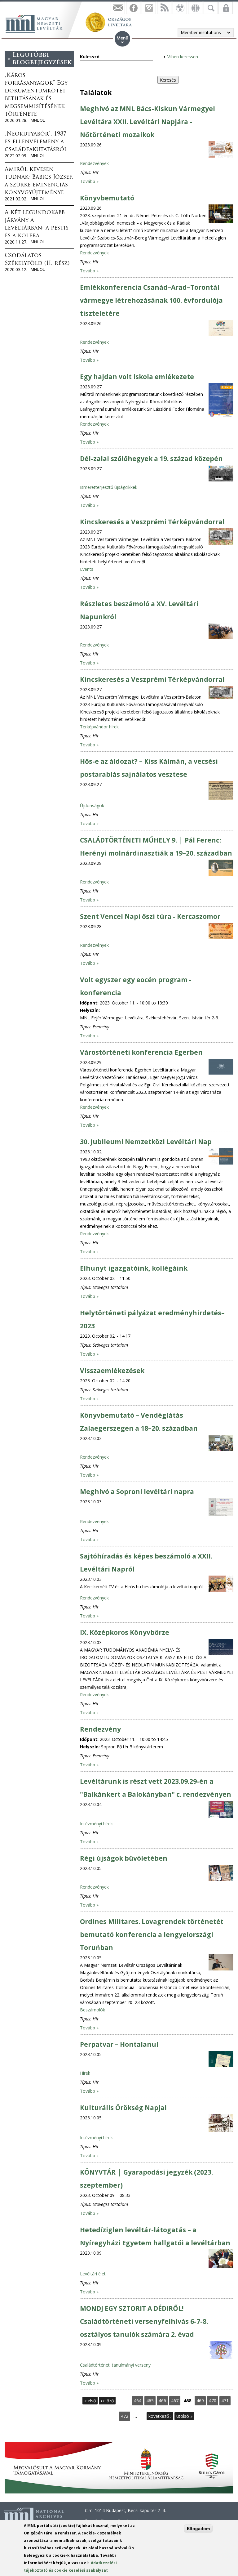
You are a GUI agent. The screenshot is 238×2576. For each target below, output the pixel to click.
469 (200, 2401)
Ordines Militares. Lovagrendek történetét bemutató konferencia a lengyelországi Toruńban (152, 1934)
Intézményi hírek (96, 1824)
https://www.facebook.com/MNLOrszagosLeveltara (133, 8)
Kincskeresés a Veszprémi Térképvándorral (152, 522)
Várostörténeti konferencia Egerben (141, 1052)
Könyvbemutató (107, 198)
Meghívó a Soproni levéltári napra (137, 1491)
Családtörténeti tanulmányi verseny (115, 2365)
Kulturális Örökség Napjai (123, 2108)
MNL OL (38, 120)
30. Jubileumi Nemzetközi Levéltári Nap (146, 1142)
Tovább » (89, 181)
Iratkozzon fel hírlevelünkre (118, 8)
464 (138, 2401)
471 (225, 2401)
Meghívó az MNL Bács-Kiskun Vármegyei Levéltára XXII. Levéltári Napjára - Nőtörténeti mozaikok (148, 122)
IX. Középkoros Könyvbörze (125, 1632)
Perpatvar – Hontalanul (119, 2044)
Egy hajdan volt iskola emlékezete (137, 377)
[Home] (37, 23)
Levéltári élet (93, 2274)
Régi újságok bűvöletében (124, 1858)
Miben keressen (182, 57)
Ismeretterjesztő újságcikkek (109, 487)
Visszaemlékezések (112, 1371)
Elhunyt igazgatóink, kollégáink (134, 1268)
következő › (160, 2416)
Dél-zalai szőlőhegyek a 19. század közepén (151, 458)
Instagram (149, 8)
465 (150, 2401)
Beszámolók (93, 2010)
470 (213, 2401)
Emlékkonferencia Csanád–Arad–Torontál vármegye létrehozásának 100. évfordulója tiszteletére (151, 300)
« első (90, 2401)
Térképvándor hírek (99, 727)
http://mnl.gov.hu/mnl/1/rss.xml (164, 8)
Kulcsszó (90, 57)
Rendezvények (94, 163)
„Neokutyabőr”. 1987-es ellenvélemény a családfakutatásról (37, 142)
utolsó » (184, 2416)
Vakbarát (180, 8)
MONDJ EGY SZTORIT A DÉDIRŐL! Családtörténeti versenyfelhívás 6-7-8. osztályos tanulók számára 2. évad (144, 2321)
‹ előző (107, 2401)
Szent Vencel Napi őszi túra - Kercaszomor (150, 916)
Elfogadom (198, 2529)
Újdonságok (92, 805)
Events (87, 569)
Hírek (85, 2073)
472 (125, 2416)
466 (162, 2401)
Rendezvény (100, 1729)
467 (175, 2401)
